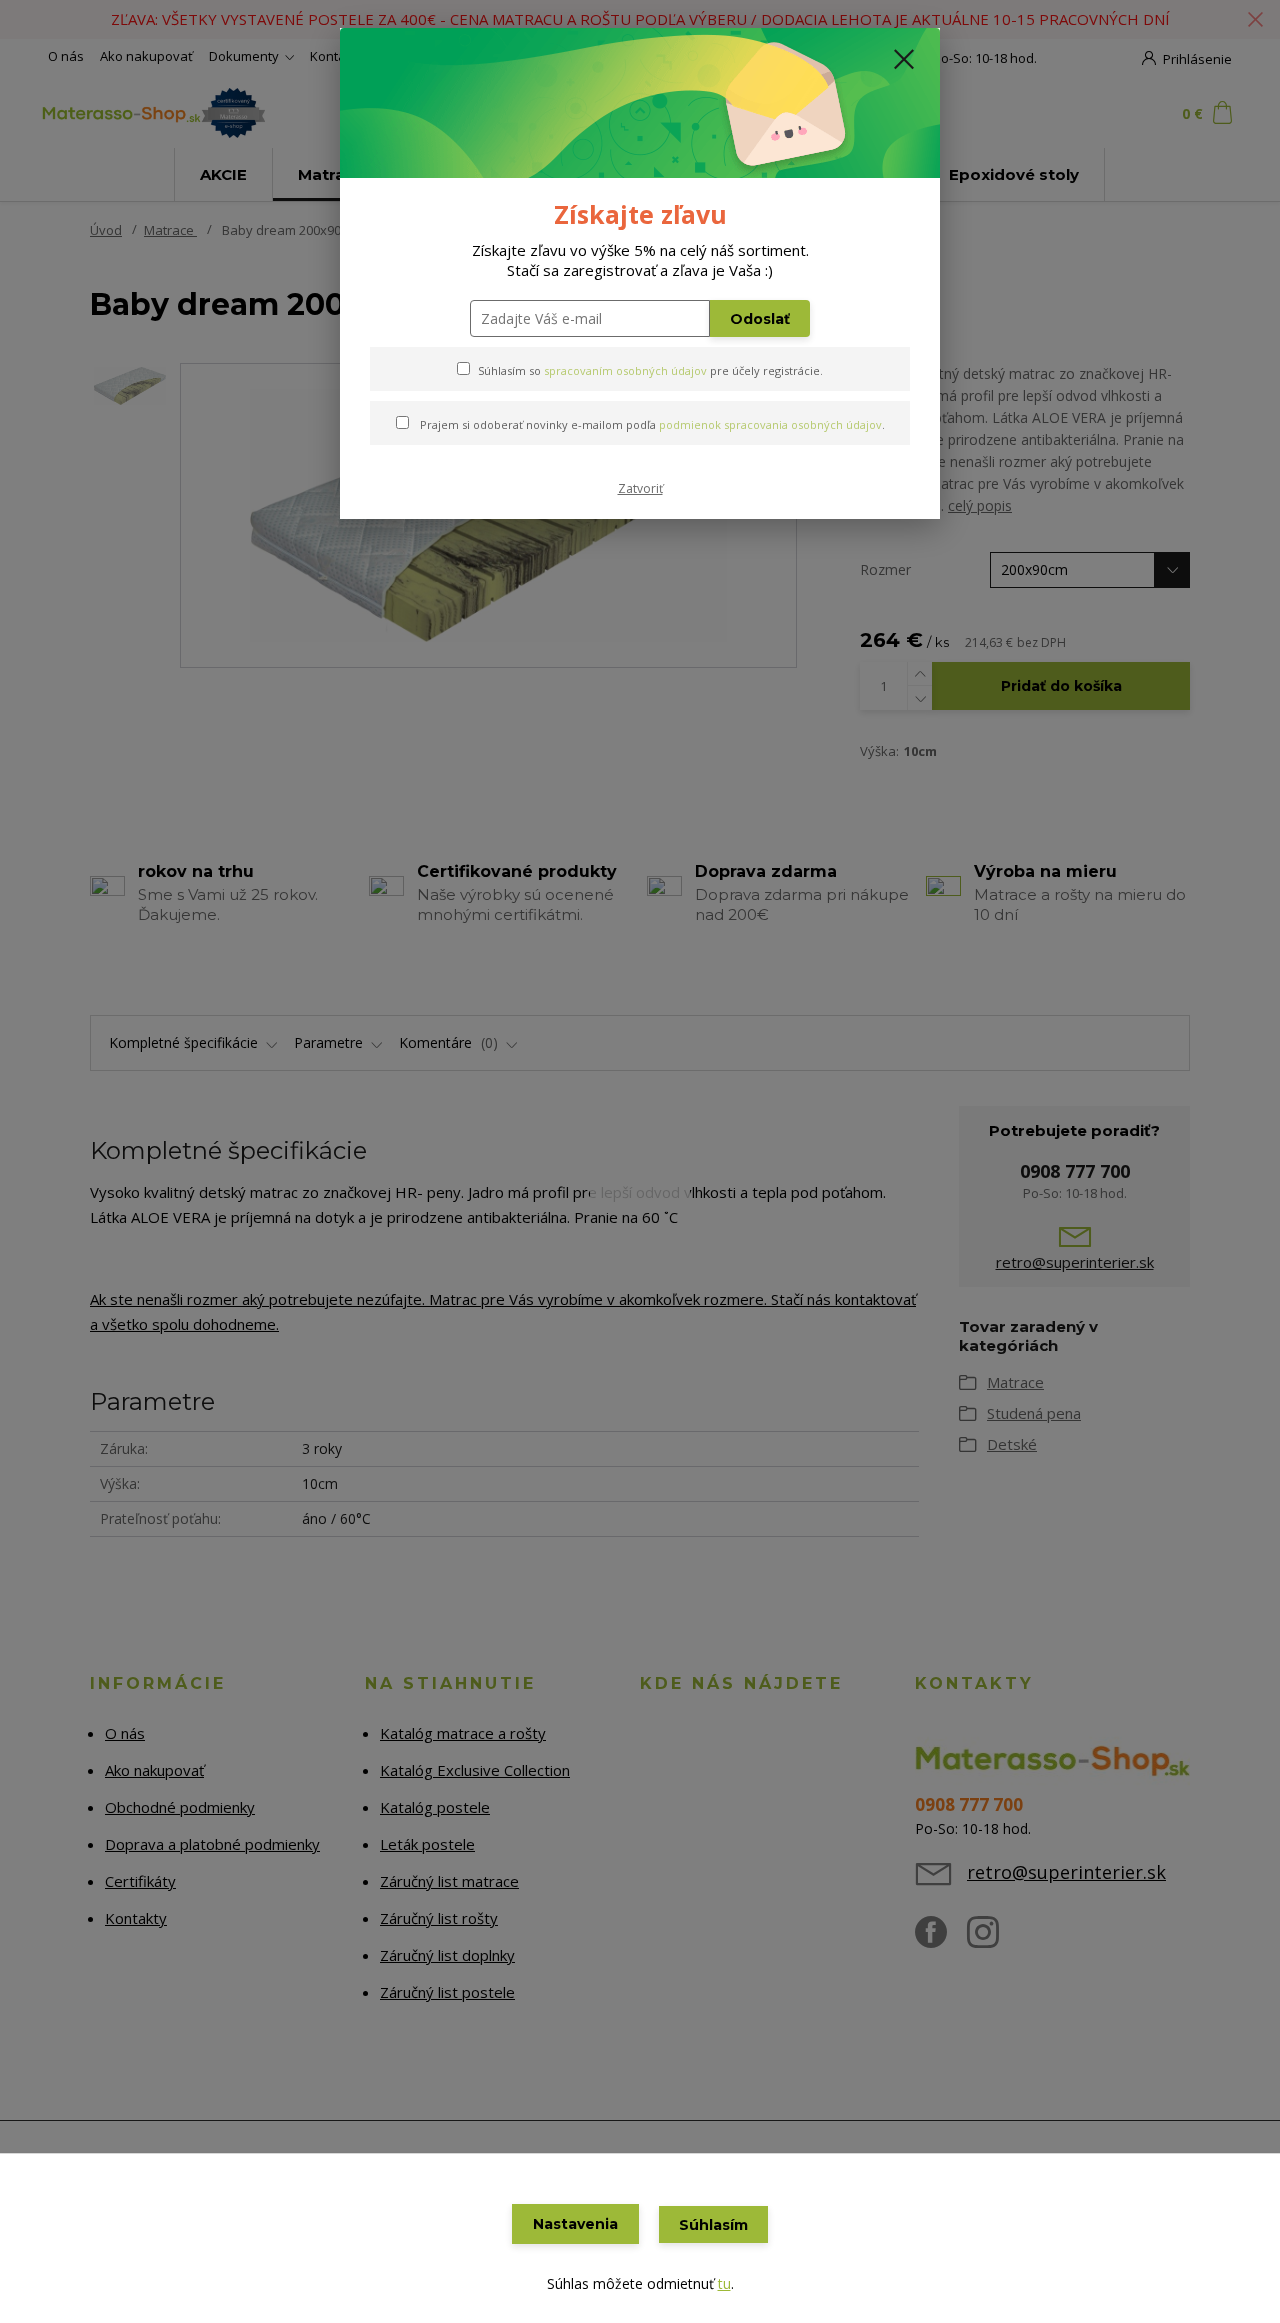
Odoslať (760, 319)
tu (724, 2283)
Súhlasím (713, 2225)
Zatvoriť (640, 488)
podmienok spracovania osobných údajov (770, 424)
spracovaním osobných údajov (625, 370)
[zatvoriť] (904, 59)
